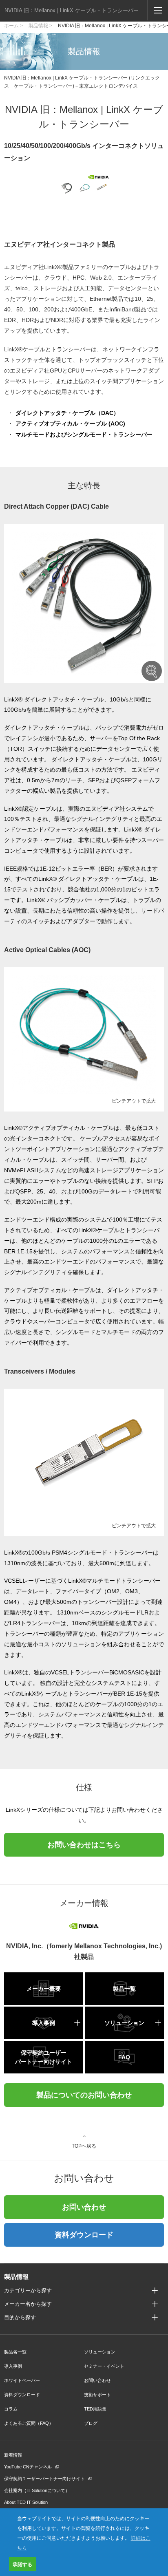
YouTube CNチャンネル (28, 2467)
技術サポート (97, 2395)
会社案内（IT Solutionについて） (37, 2490)
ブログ (91, 2423)
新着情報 (13, 2455)
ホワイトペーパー (22, 2380)
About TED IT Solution (26, 2502)
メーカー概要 (44, 1989)
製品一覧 (124, 1989)
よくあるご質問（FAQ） (29, 2423)
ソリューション (124, 2023)
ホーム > (13, 26)
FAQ (124, 2057)
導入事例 (44, 2023)
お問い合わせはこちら (84, 1845)
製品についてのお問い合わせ (84, 2095)
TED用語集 (95, 2409)
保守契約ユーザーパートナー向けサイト (44, 2057)
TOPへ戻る (84, 2146)
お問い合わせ (84, 2207)
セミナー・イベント (104, 2366)
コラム (11, 2409)
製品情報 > (40, 26)
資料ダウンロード (84, 2235)
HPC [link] (78, 278)
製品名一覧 (15, 2352)
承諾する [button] (22, 2564)
